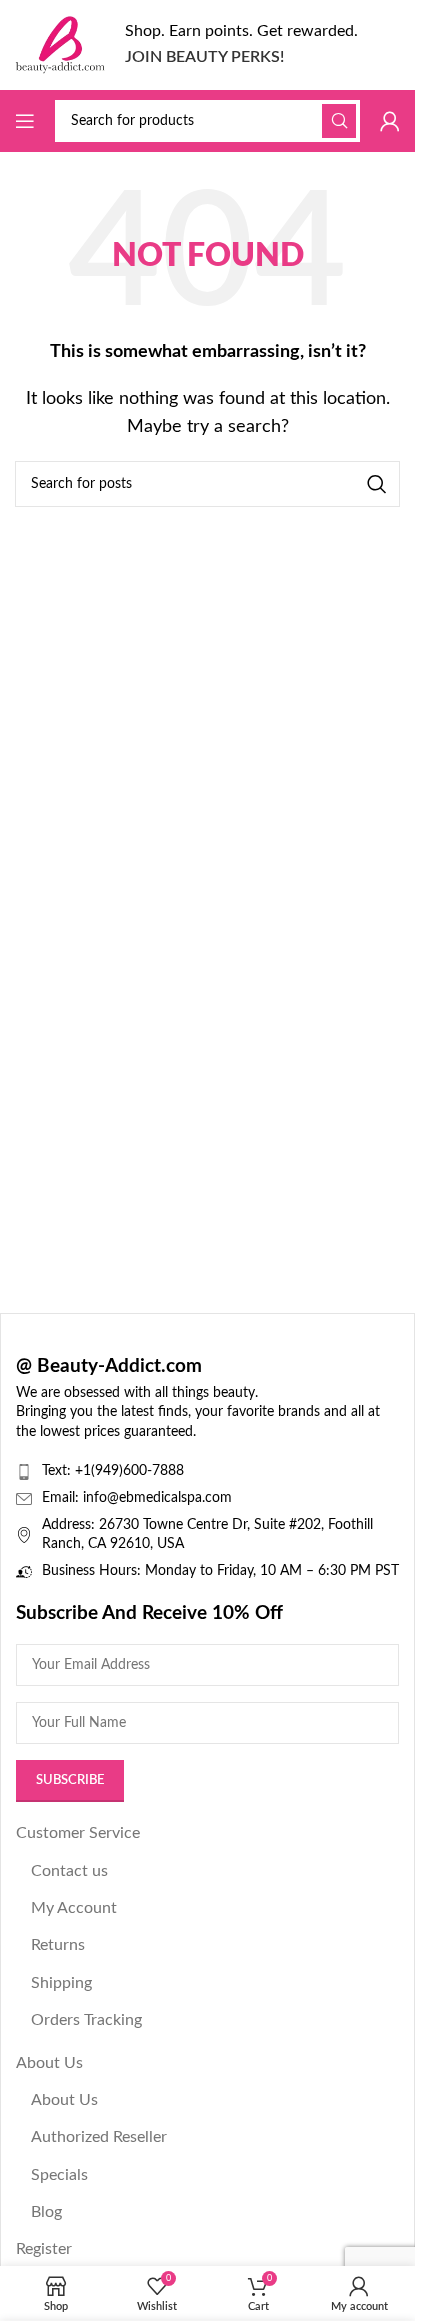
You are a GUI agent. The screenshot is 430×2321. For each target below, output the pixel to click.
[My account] (390, 121)
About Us (49, 2063)
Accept (208, 2289)
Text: (58, 1471)
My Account (74, 1908)
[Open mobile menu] (25, 121)
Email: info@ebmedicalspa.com (137, 1498)
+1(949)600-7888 (129, 1471)
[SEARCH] (339, 121)
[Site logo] (60, 44)
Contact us (69, 1871)
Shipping (61, 1983)
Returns (58, 1945)
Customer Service (78, 1833)
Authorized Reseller (99, 2137)
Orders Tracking (86, 2020)
